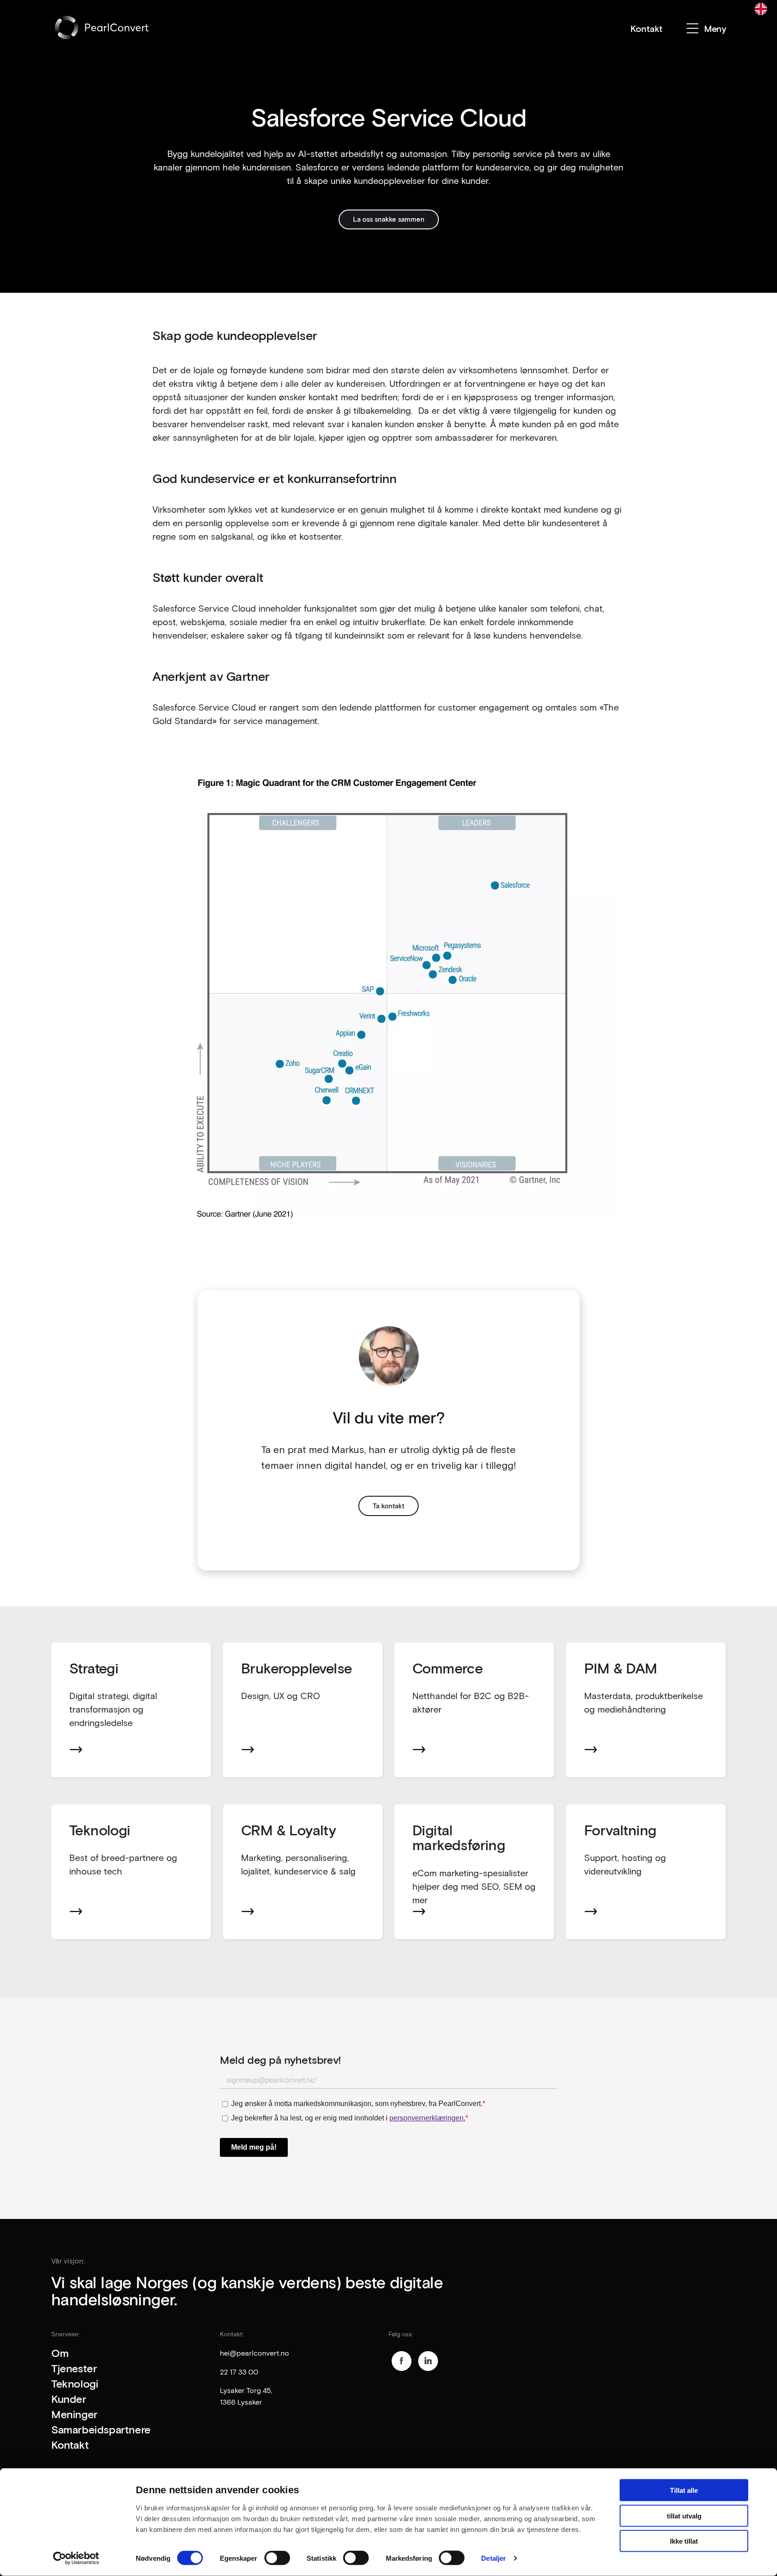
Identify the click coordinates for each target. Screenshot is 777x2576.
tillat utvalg (684, 2516)
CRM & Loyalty (288, 1830)
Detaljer (493, 2558)
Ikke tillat (684, 2541)
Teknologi (100, 1830)
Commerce (447, 1668)
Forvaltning (620, 1830)
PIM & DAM (621, 1668)
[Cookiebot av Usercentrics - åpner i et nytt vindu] (76, 2558)
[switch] (277, 2558)
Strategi (96, 1668)
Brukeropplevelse (296, 1668)
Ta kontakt (388, 1506)
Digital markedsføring (459, 1837)
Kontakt (646, 28)
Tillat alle (684, 2490)
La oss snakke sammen (389, 219)
